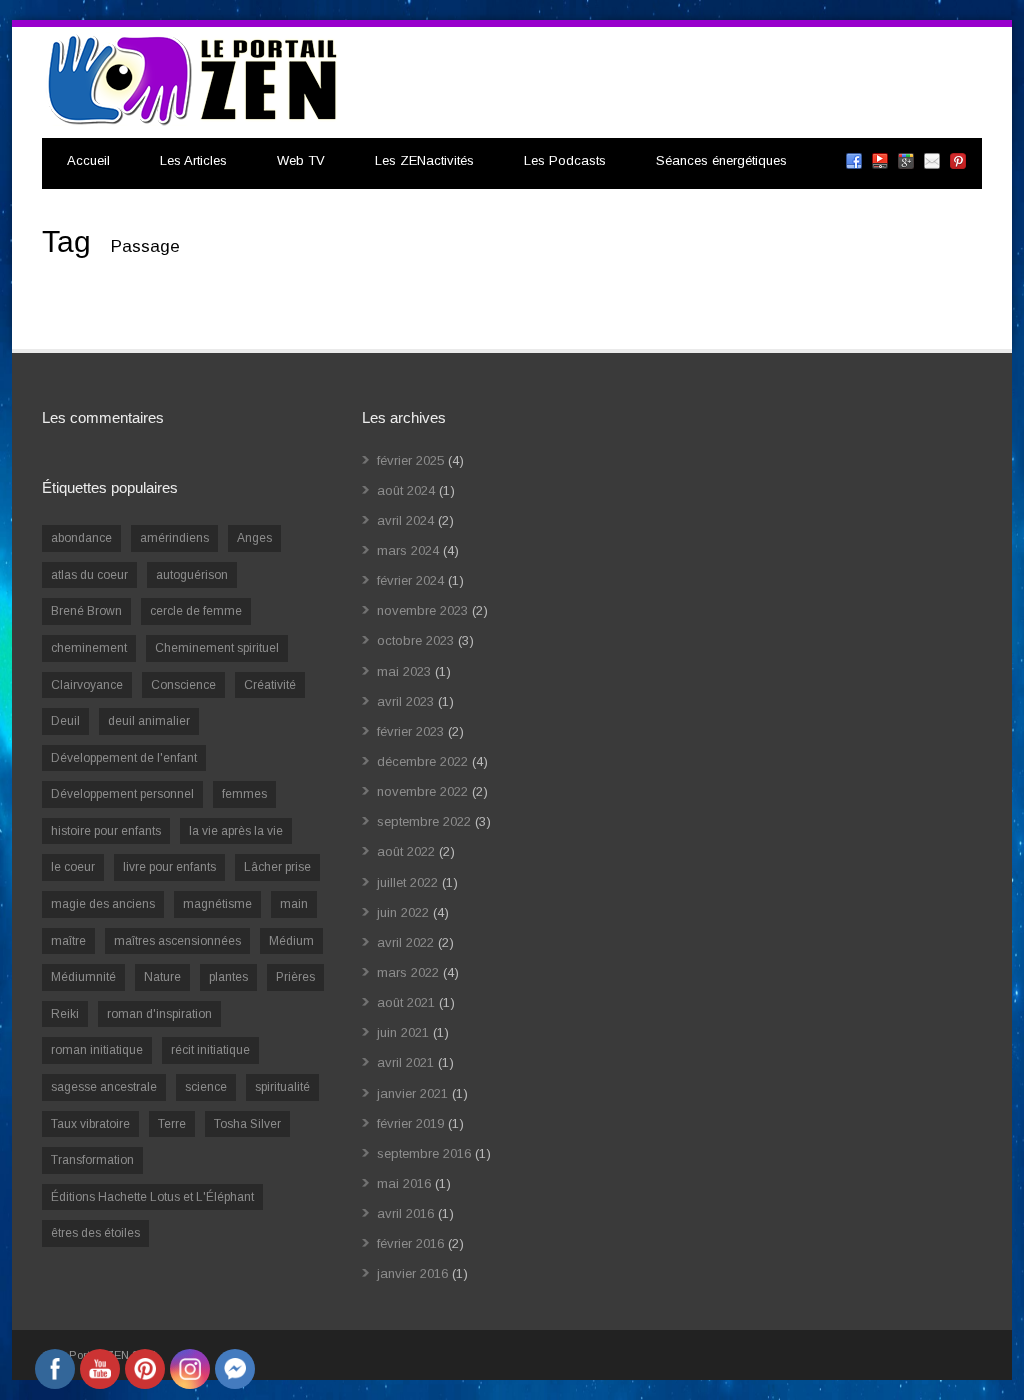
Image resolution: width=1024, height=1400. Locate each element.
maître (68, 941)
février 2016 (410, 1243)
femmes (244, 794)
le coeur (73, 867)
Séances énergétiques (721, 160)
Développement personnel (122, 794)
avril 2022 (405, 942)
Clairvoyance (87, 685)
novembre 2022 (422, 791)
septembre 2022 (424, 821)
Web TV (301, 160)
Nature (162, 977)
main (294, 904)
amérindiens (174, 538)
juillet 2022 (407, 882)
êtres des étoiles (95, 1233)
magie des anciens (103, 904)
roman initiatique (97, 1050)
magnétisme (217, 904)
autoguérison (192, 575)
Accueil (88, 160)
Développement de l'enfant (124, 758)
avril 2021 (405, 1062)
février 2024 (410, 580)
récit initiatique (210, 1050)
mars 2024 (408, 550)
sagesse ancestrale (104, 1087)
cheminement (89, 648)
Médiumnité (83, 977)
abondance (81, 538)
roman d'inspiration (159, 1014)
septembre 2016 (424, 1153)
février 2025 (410, 460)
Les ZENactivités (424, 160)
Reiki (65, 1014)
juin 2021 (403, 1032)
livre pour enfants (169, 867)
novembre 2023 (422, 610)
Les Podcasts (565, 160)
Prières (295, 977)
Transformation (92, 1160)
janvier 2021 (412, 1093)
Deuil (65, 721)
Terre (172, 1124)
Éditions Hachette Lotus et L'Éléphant (152, 1197)
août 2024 (406, 490)
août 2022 (406, 851)
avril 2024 (405, 520)
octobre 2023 (415, 640)
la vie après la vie (236, 831)
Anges (254, 538)
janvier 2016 (412, 1273)
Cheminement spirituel (217, 648)
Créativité (270, 685)
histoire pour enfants (106, 831)
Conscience (183, 685)
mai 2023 (404, 671)
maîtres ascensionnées (177, 941)
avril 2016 (405, 1213)
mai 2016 (404, 1183)
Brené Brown (86, 611)
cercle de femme (196, 611)
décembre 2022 (422, 761)
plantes (228, 977)
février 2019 (410, 1123)
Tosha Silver (247, 1124)
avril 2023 (405, 701)
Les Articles (193, 160)
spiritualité (282, 1087)
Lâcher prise (277, 867)
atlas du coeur (89, 575)
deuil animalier (149, 721)
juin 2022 (403, 912)
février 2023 (410, 731)
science (206, 1087)
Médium (291, 941)
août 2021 (406, 1002)
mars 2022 (408, 972)
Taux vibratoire (90, 1124)
